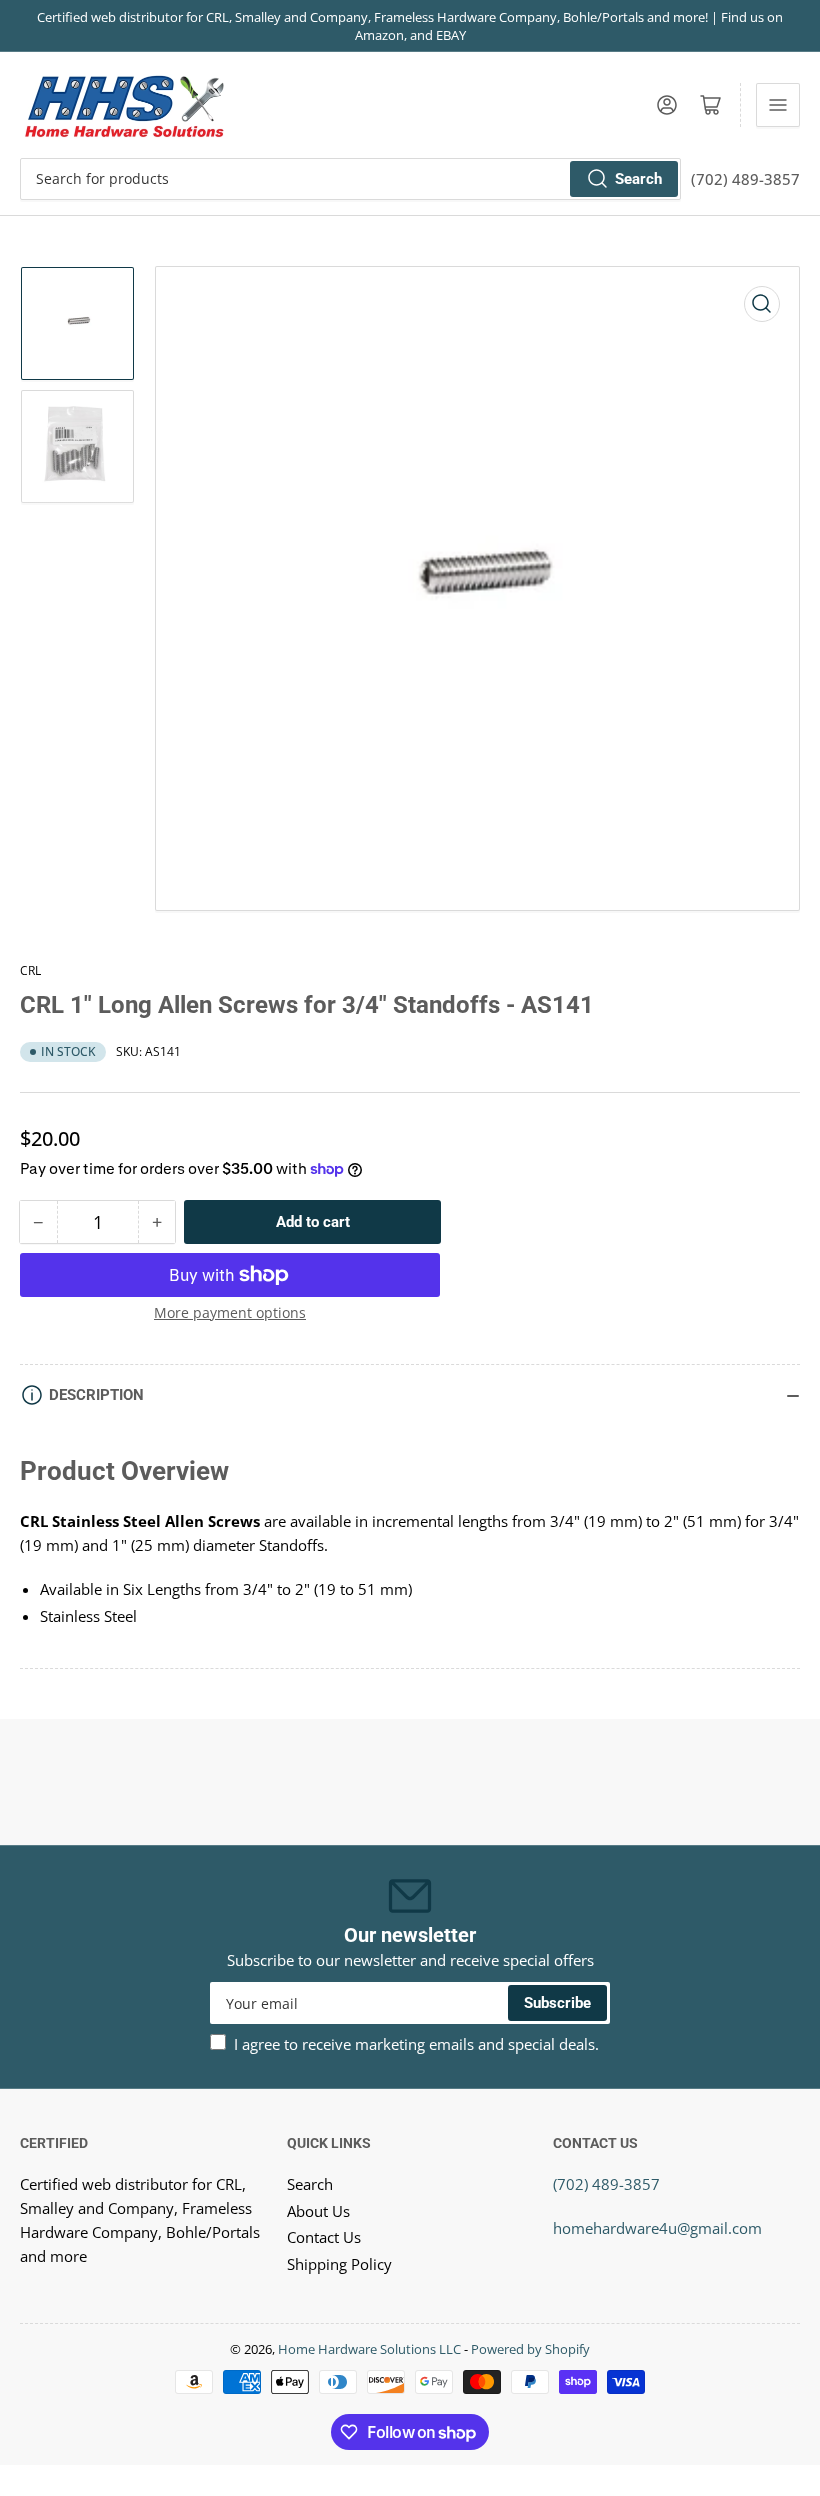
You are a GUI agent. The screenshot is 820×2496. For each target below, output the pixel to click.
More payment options (230, 1312)
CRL (30, 970)
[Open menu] (778, 105)
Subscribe (557, 2003)
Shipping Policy (339, 2264)
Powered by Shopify (530, 2349)
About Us (318, 2211)
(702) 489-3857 (606, 2184)
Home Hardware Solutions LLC (369, 2349)
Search (638, 179)
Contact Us (324, 2237)
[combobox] (350, 179)
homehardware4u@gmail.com (657, 2228)
